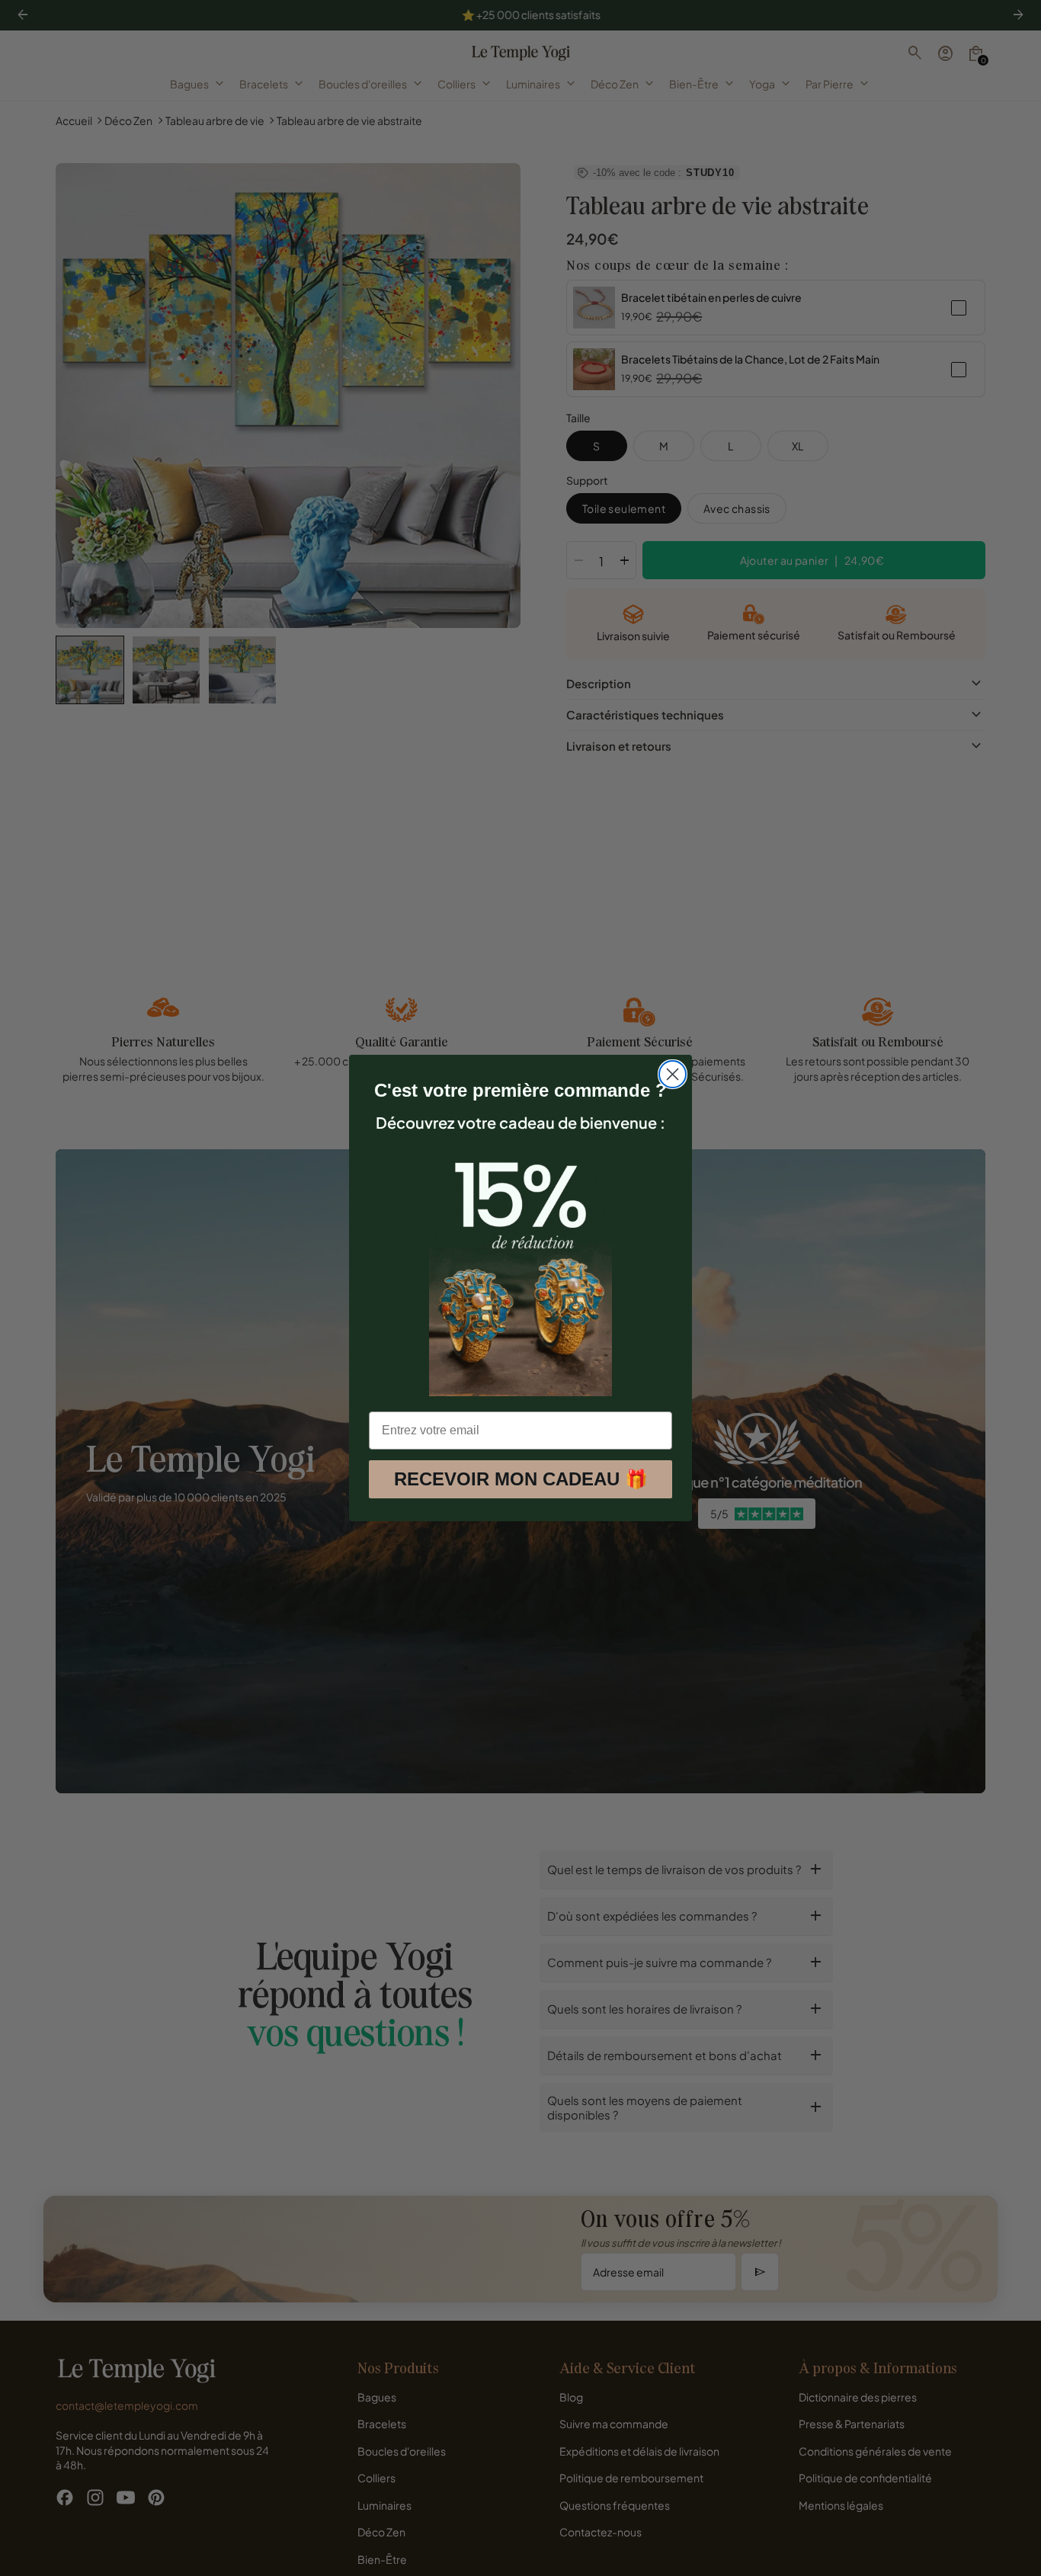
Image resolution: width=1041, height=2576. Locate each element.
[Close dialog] (673, 1074)
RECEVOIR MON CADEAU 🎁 (521, 1479)
